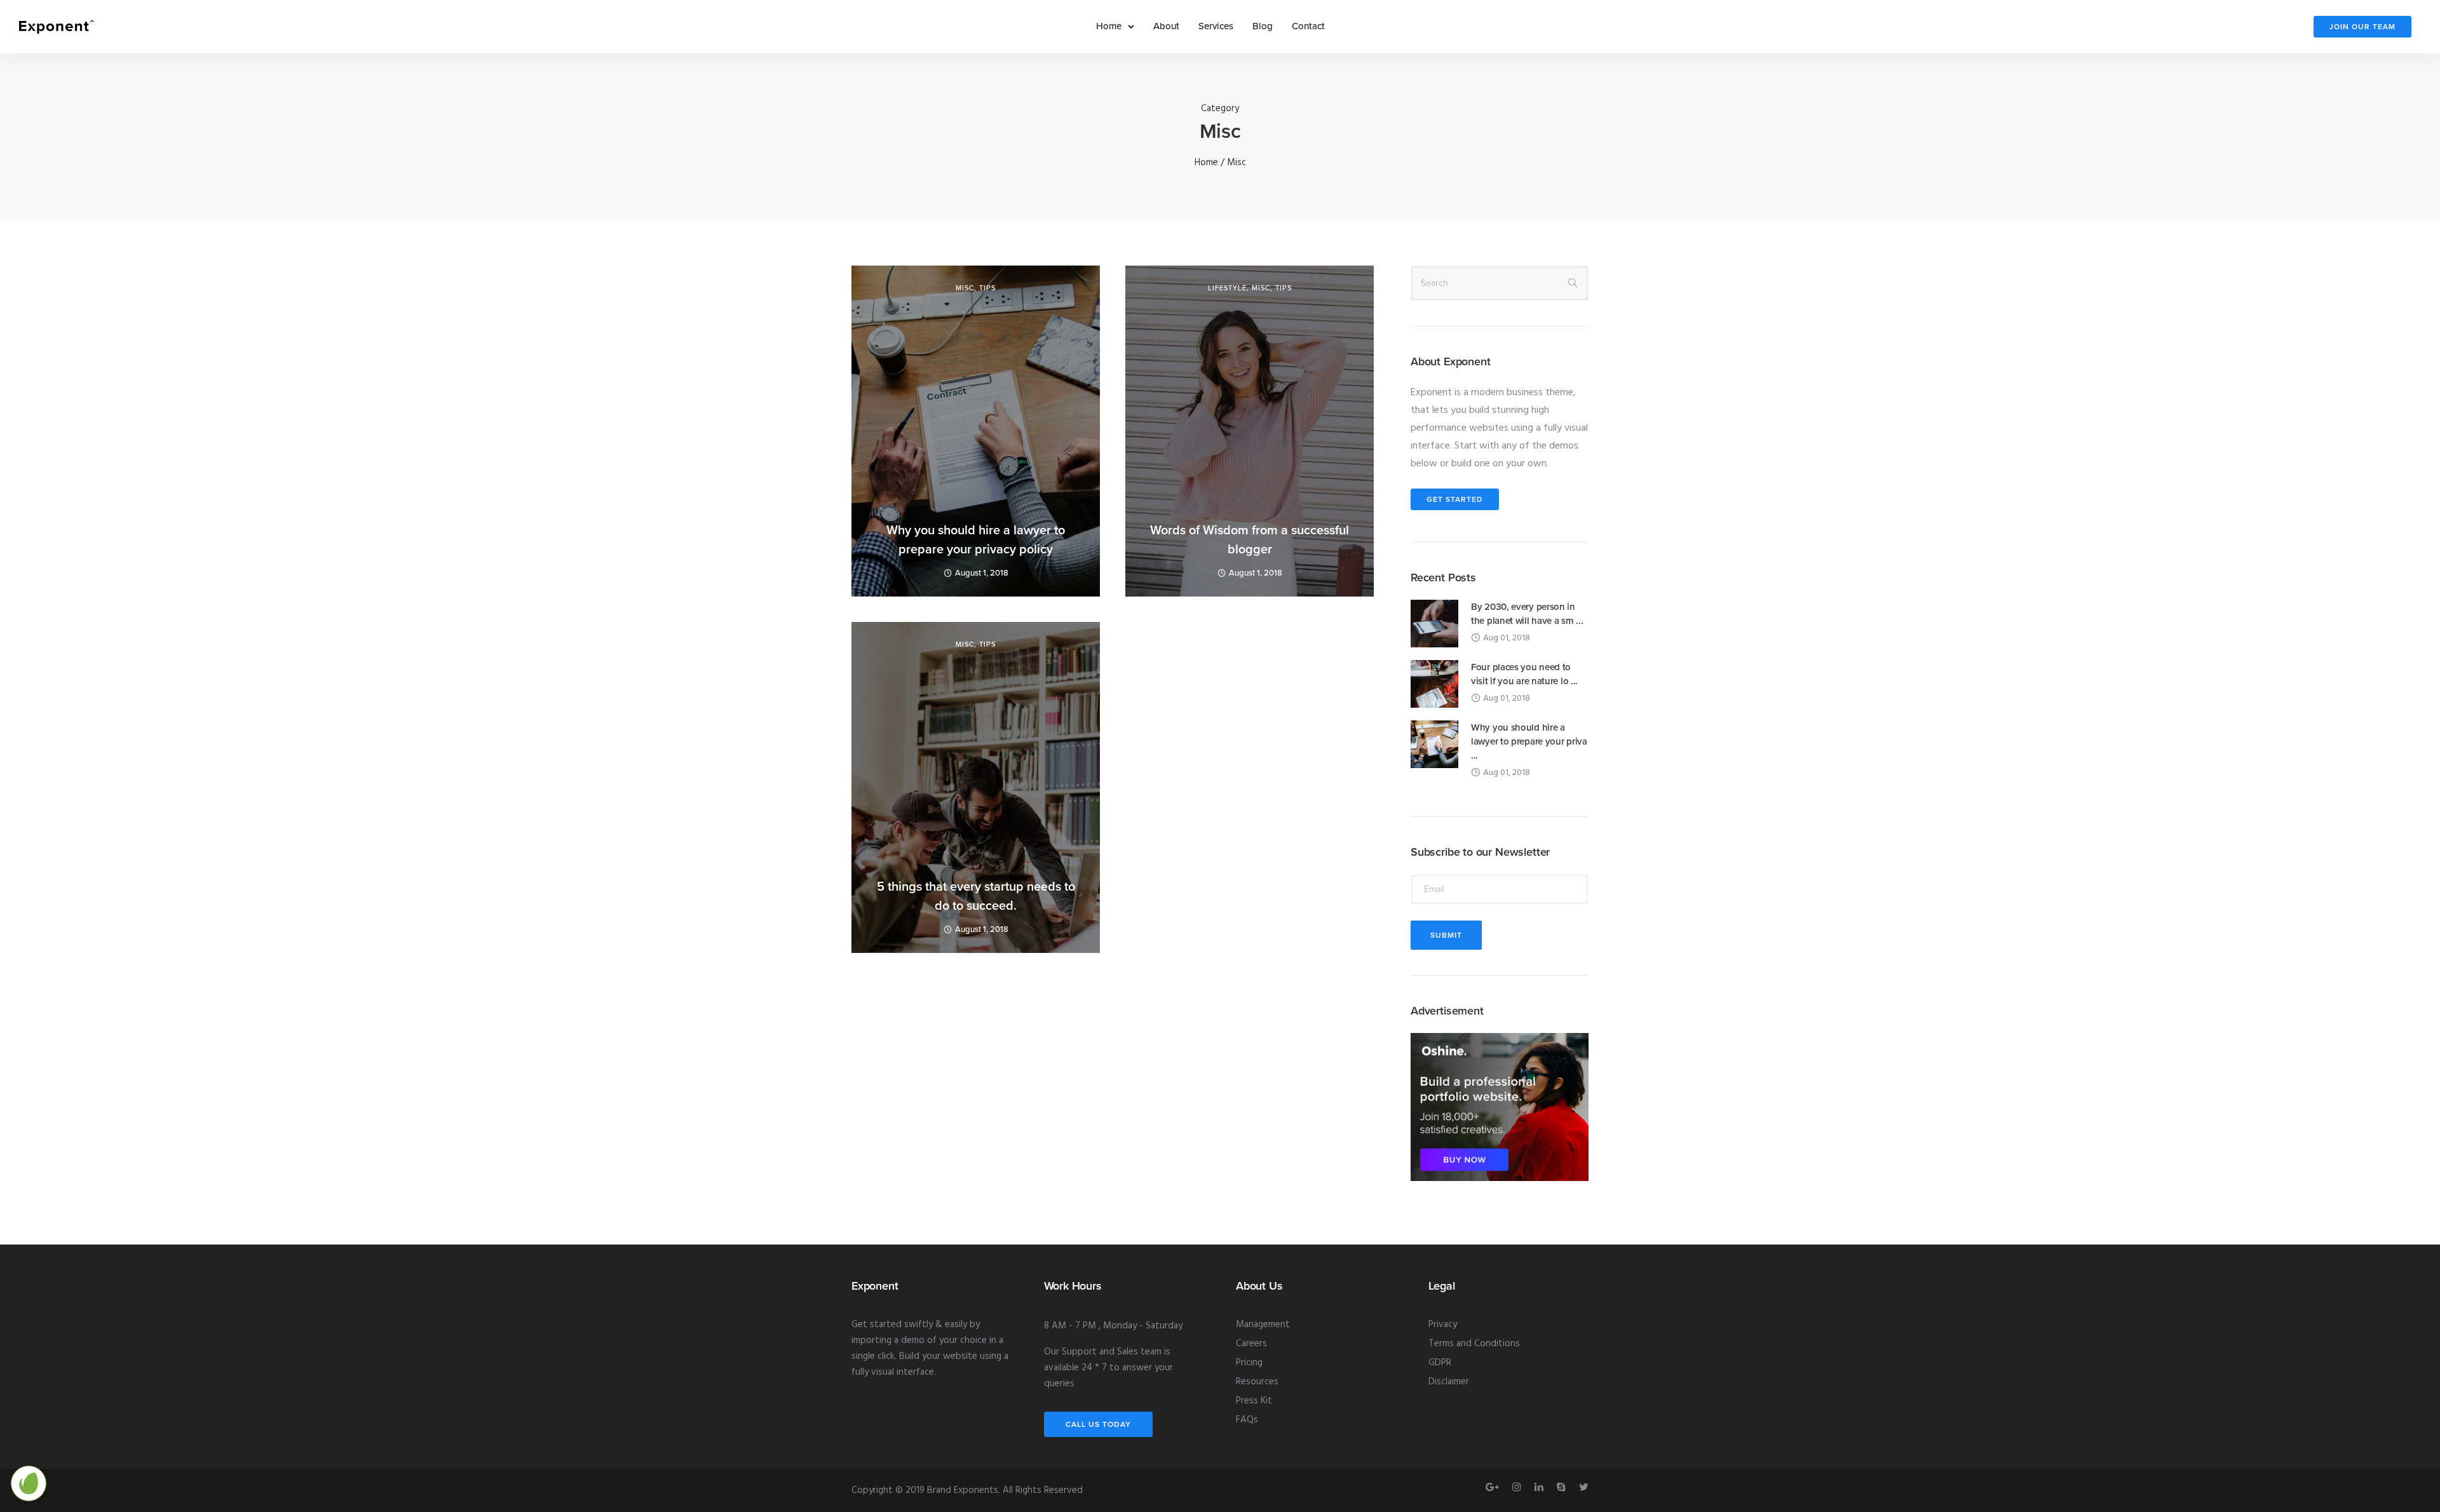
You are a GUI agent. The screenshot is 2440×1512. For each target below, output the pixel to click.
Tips (987, 288)
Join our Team (2362, 27)
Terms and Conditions (1474, 1344)
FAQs (1247, 1420)
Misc (965, 288)
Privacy (1443, 1325)
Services (1216, 26)
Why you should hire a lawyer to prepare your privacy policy (976, 540)
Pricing (1249, 1363)
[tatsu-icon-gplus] (1494, 1487)
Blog (1263, 26)
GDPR (1440, 1363)
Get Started (1455, 499)
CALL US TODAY (1098, 1424)
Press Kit (1254, 1401)
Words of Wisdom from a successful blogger (1250, 540)
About (1166, 26)
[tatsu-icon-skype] (1563, 1487)
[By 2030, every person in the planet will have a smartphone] (1434, 624)
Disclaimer (1449, 1382)
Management (1263, 1325)
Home (1109, 26)
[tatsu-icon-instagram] (1519, 1487)
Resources (1257, 1382)
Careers (1251, 1344)
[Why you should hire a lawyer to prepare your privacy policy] (1434, 745)
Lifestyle (1227, 288)
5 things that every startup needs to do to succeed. (976, 896)
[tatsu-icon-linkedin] (1541, 1487)
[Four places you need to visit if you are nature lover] (1434, 684)
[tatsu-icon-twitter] (1584, 1487)
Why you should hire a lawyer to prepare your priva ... (1529, 741)
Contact (1308, 26)
